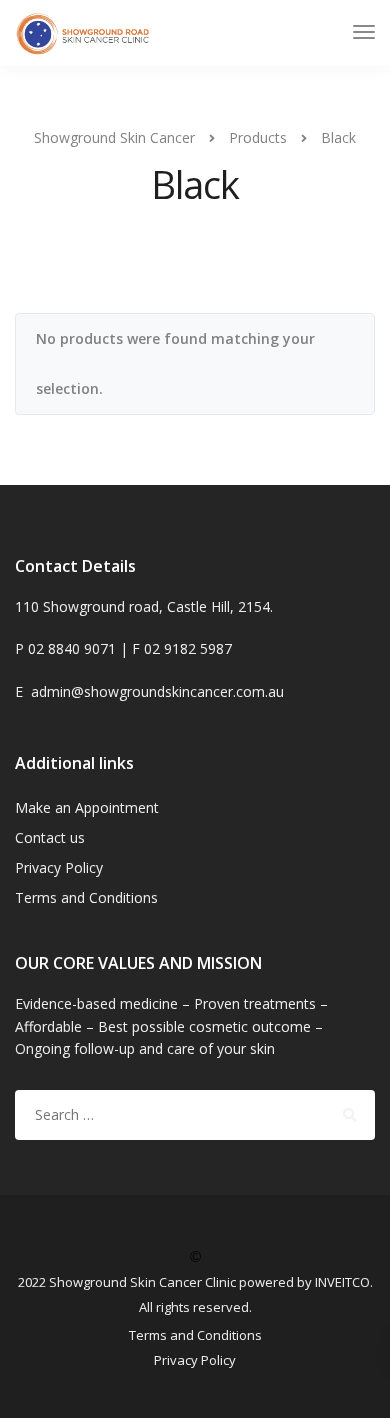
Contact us (50, 837)
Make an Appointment (87, 807)
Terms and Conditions (86, 897)
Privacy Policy (59, 867)
